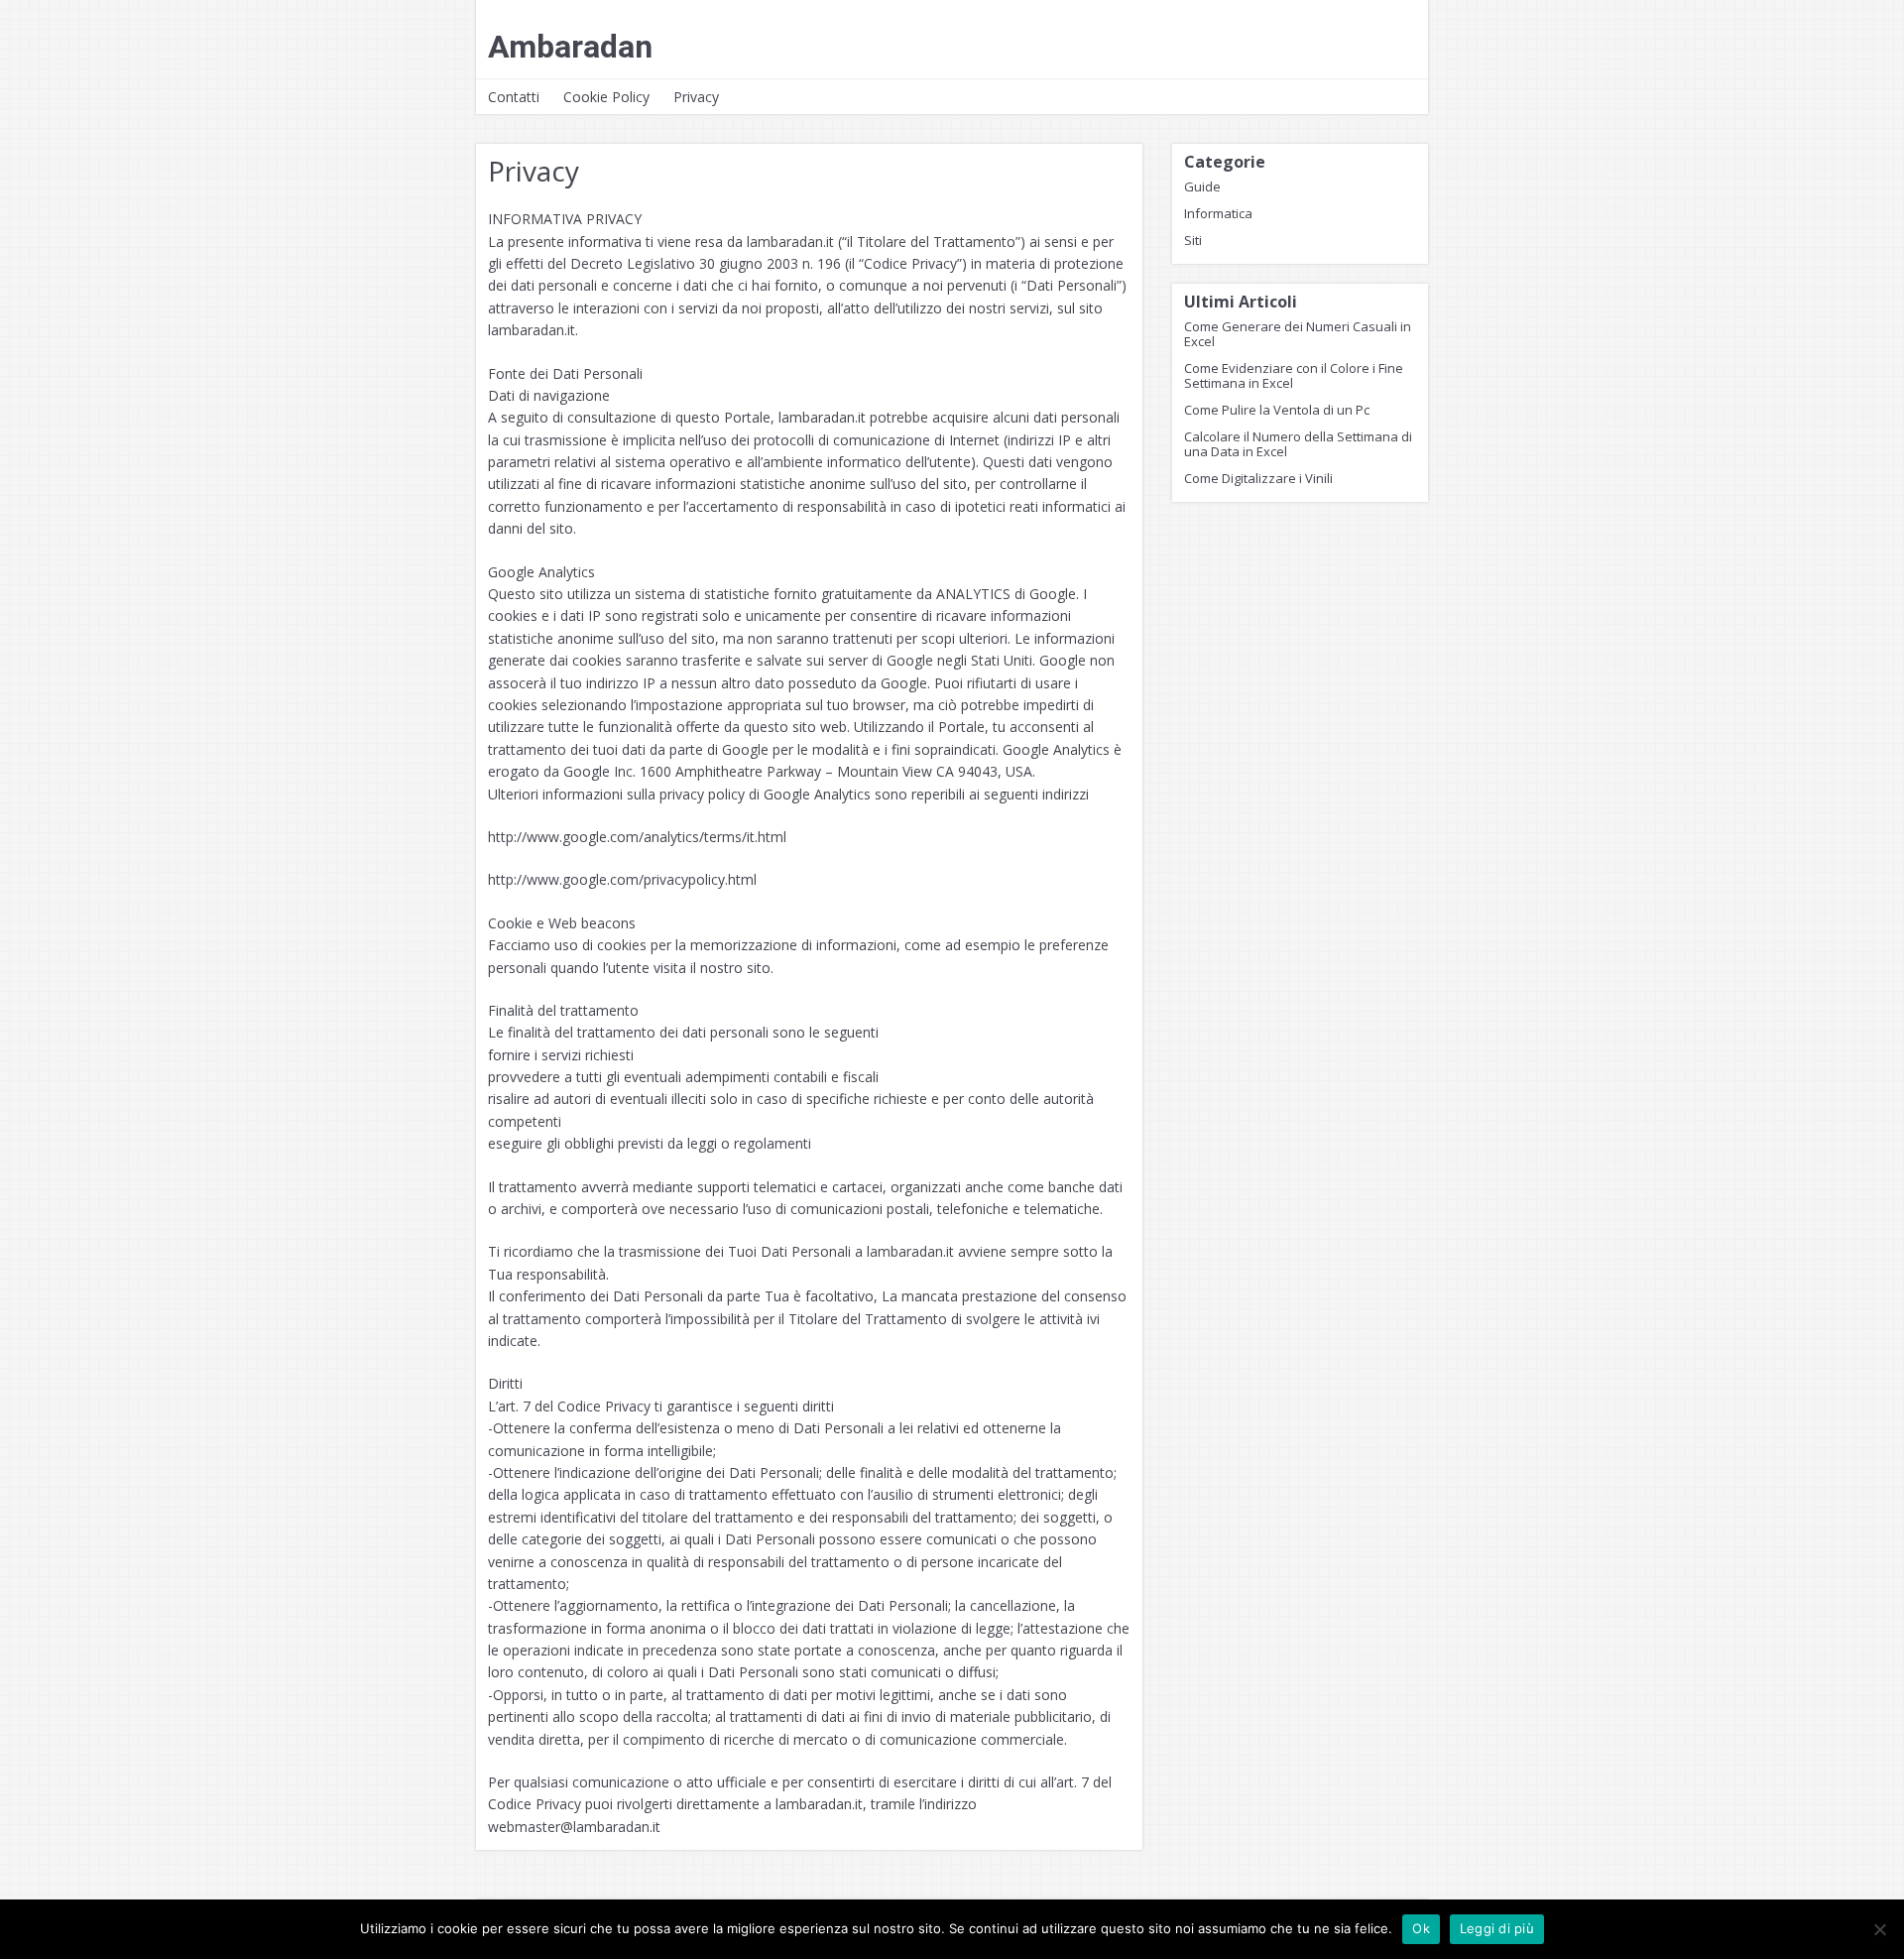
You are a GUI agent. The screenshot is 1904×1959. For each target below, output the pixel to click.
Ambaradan (570, 47)
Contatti (514, 97)
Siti (1193, 240)
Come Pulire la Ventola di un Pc (1277, 410)
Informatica (1218, 213)
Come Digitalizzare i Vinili (1258, 478)
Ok (1421, 1928)
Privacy (696, 97)
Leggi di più (1497, 1928)
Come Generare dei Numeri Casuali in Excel (1298, 334)
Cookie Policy (606, 97)
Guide (1202, 186)
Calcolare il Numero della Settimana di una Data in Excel (1298, 444)
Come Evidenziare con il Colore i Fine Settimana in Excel (1294, 375)
